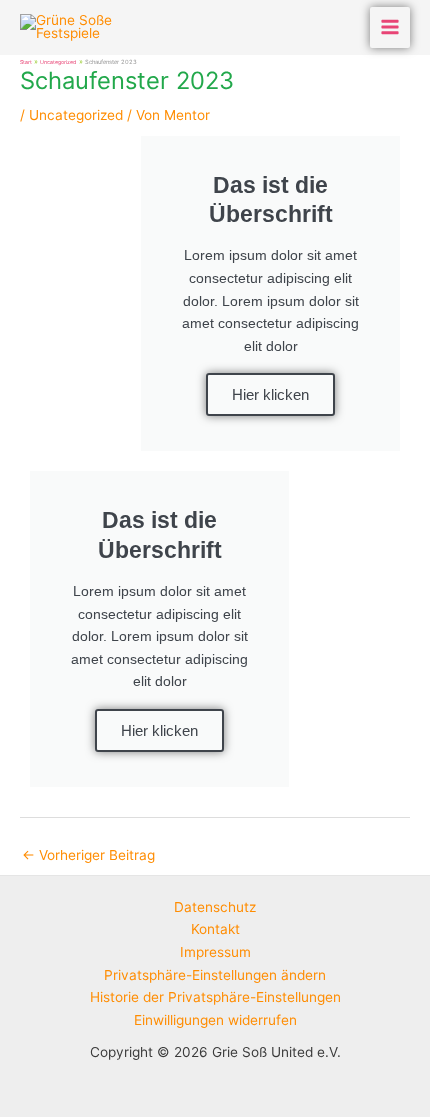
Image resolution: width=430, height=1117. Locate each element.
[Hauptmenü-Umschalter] (390, 27)
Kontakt (215, 929)
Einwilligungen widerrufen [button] (215, 1020)
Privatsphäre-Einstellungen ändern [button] (215, 975)
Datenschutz (215, 907)
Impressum (215, 952)
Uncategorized (76, 115)
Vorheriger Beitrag (88, 855)
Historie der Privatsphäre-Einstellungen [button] (215, 997)
